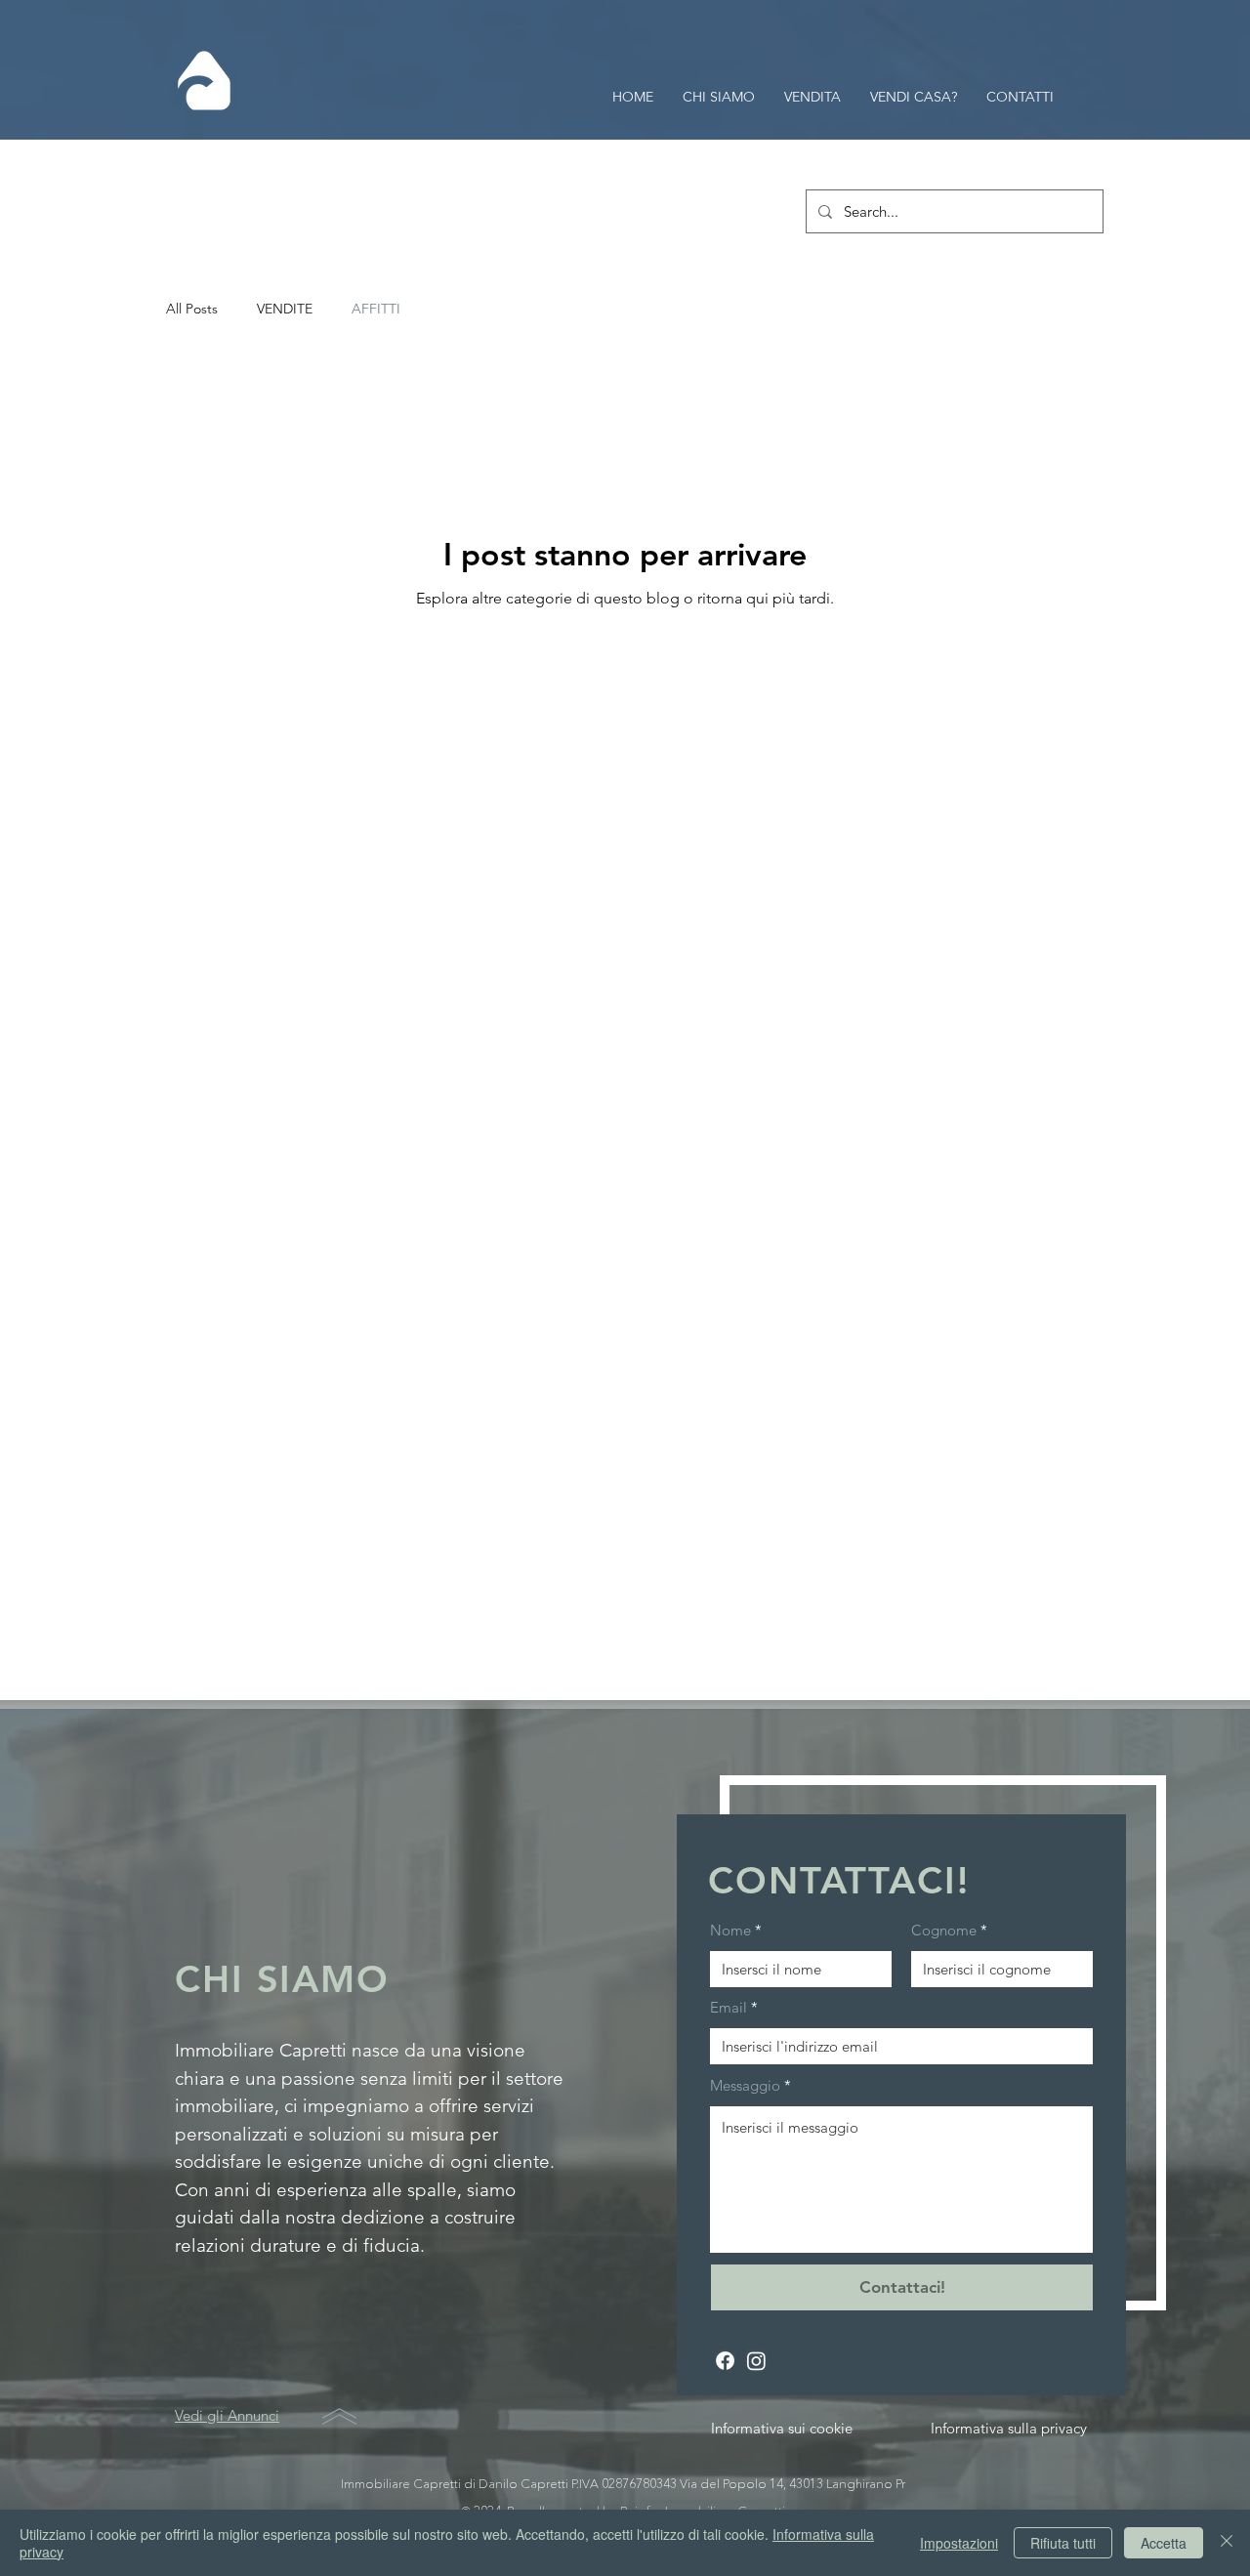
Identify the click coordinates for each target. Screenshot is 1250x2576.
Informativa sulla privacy (1009, 2428)
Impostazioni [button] (959, 2543)
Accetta (1164, 2543)
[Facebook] (725, 2361)
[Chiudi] (1227, 2543)
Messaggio (745, 2085)
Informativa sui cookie (782, 2428)
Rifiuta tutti (1063, 2543)
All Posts (192, 309)
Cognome (944, 1930)
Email (729, 2007)
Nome (730, 1930)
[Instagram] (756, 2361)
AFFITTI (376, 309)
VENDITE (285, 309)
